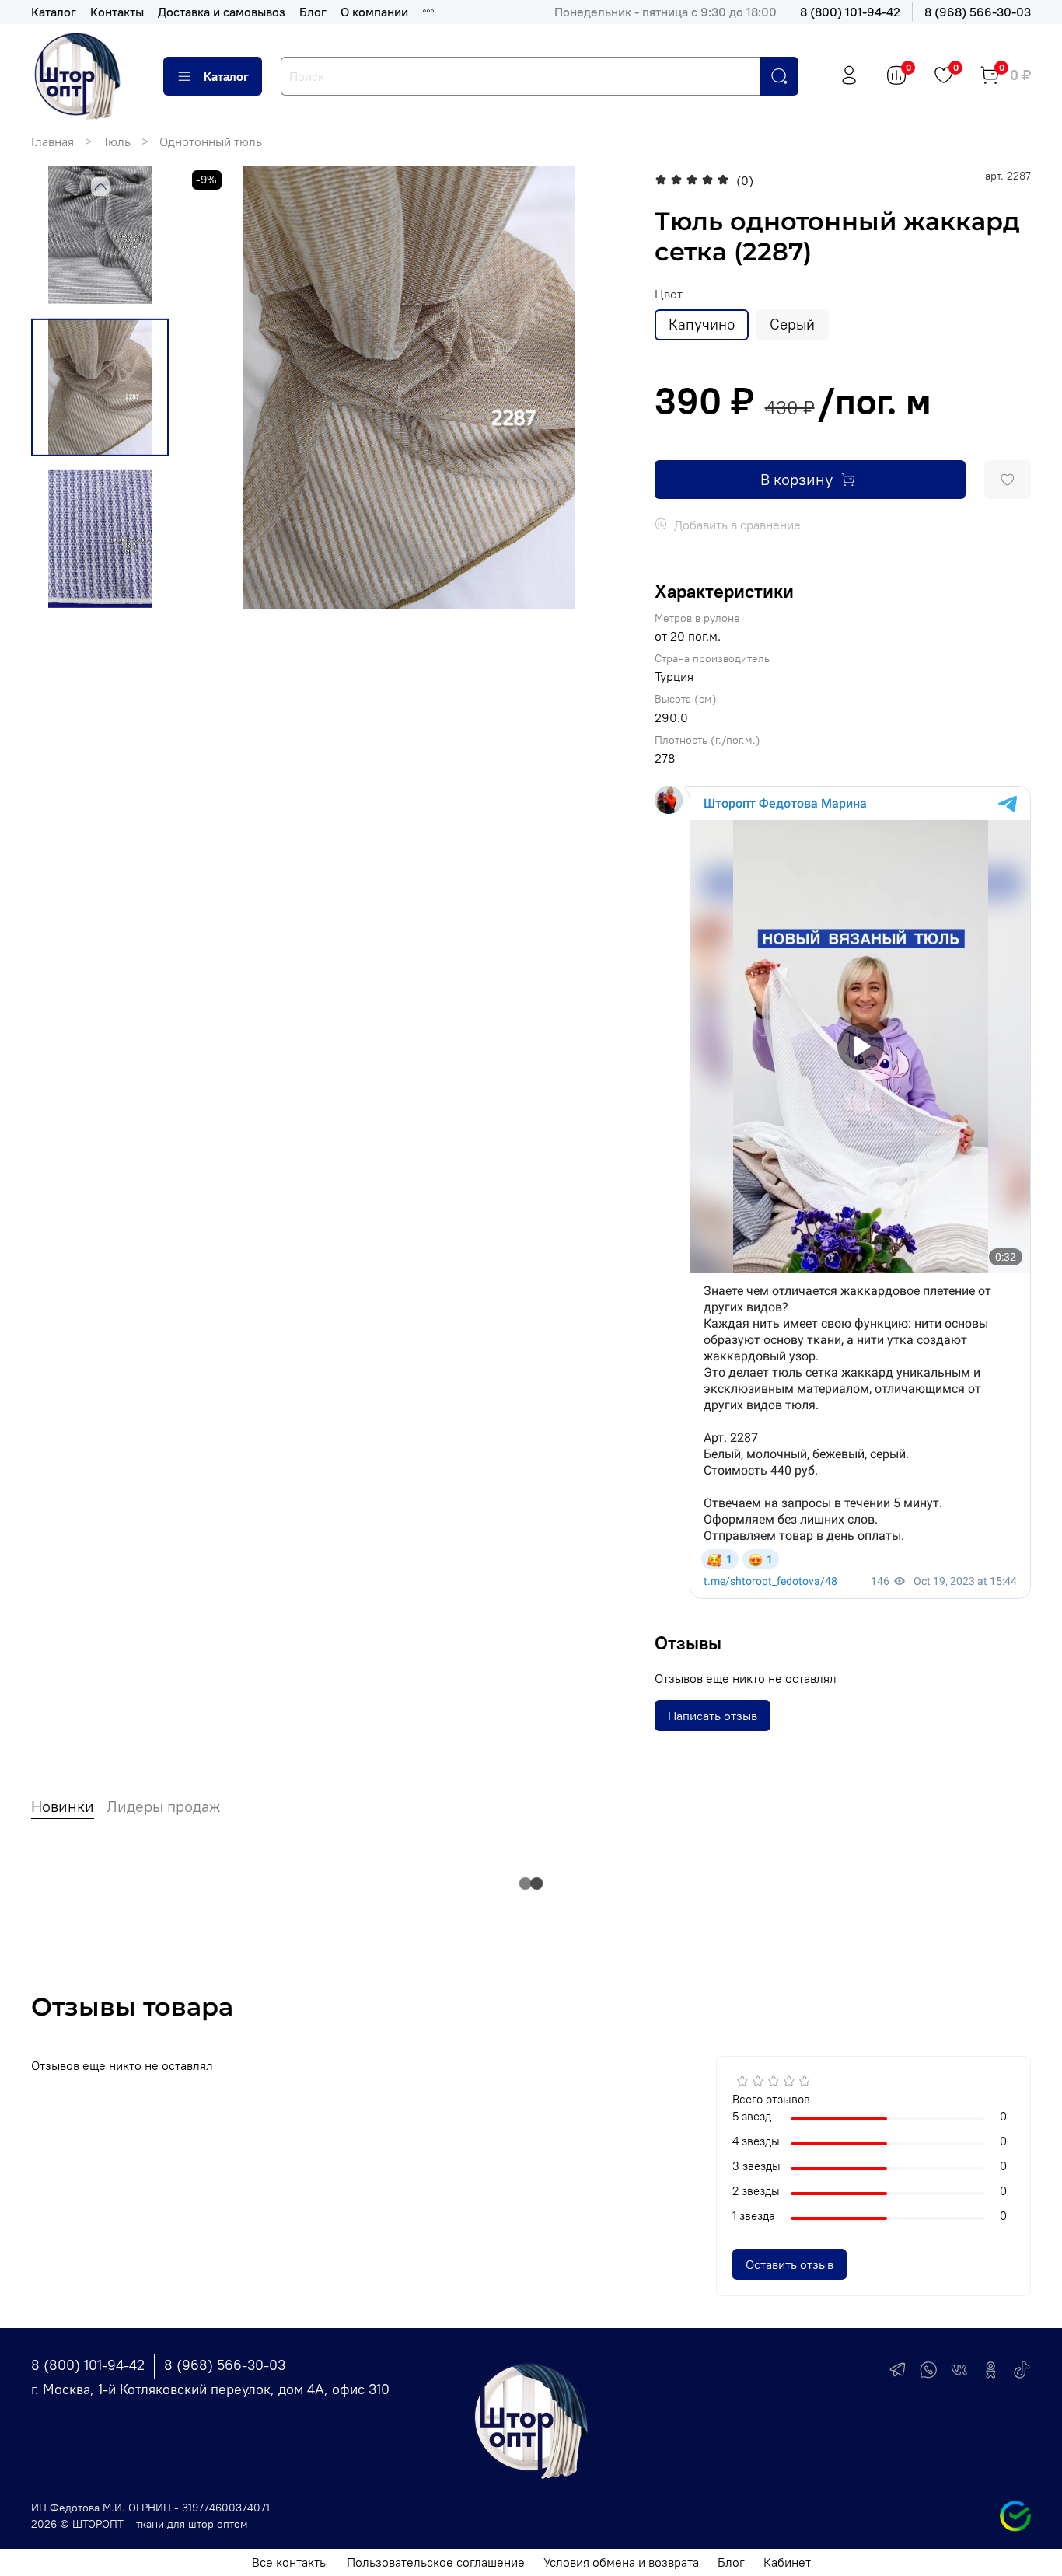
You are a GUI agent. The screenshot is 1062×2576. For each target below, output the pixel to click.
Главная (52, 141)
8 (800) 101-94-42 (850, 12)
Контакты (117, 12)
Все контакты (290, 2562)
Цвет (669, 294)
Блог (313, 12)
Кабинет (787, 2562)
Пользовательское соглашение (436, 2562)
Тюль (117, 141)
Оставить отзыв (790, 2264)
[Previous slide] (100, 187)
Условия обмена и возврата (621, 2562)
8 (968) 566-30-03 (978, 12)
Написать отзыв (713, 1716)
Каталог (54, 12)
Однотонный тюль (211, 141)
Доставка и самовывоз (222, 12)
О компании (374, 12)
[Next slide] (600, 388)
